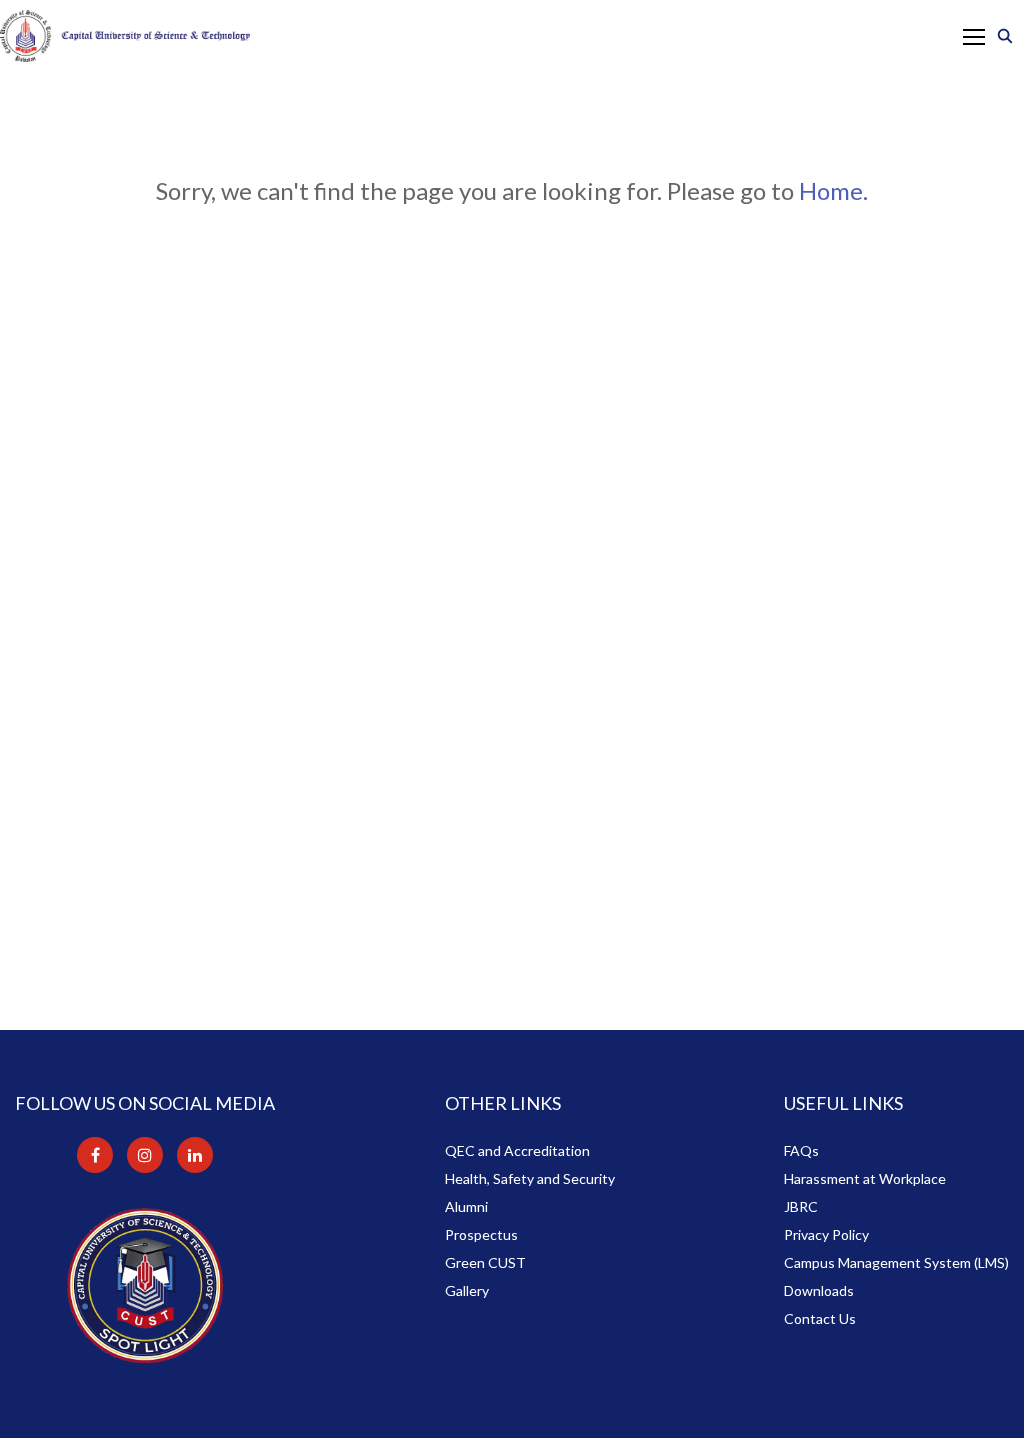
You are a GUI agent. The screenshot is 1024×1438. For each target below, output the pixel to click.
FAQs (801, 1150)
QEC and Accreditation (517, 1150)
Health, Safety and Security (530, 1178)
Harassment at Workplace (865, 1178)
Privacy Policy (826, 1234)
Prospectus (481, 1234)
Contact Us (820, 1318)
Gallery (467, 1290)
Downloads (819, 1290)
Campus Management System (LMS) (896, 1262)
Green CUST (485, 1262)
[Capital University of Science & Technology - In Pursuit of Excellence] (125, 36)
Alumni (466, 1206)
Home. (833, 190)
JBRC (801, 1206)
